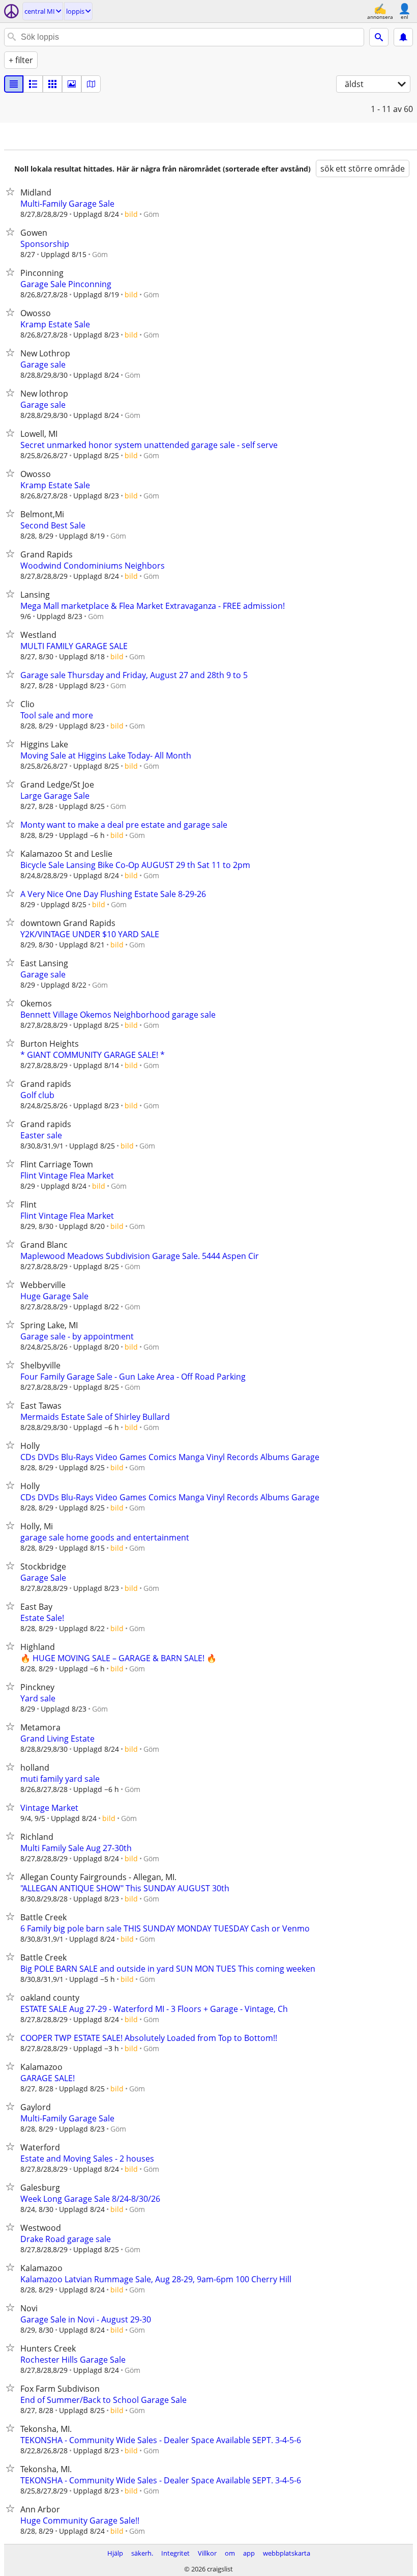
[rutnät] (52, 84)
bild (131, 214)
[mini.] (33, 84)
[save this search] (403, 37)
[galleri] (72, 84)
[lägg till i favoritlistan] (12, 191)
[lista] (14, 84)
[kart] (91, 84)
